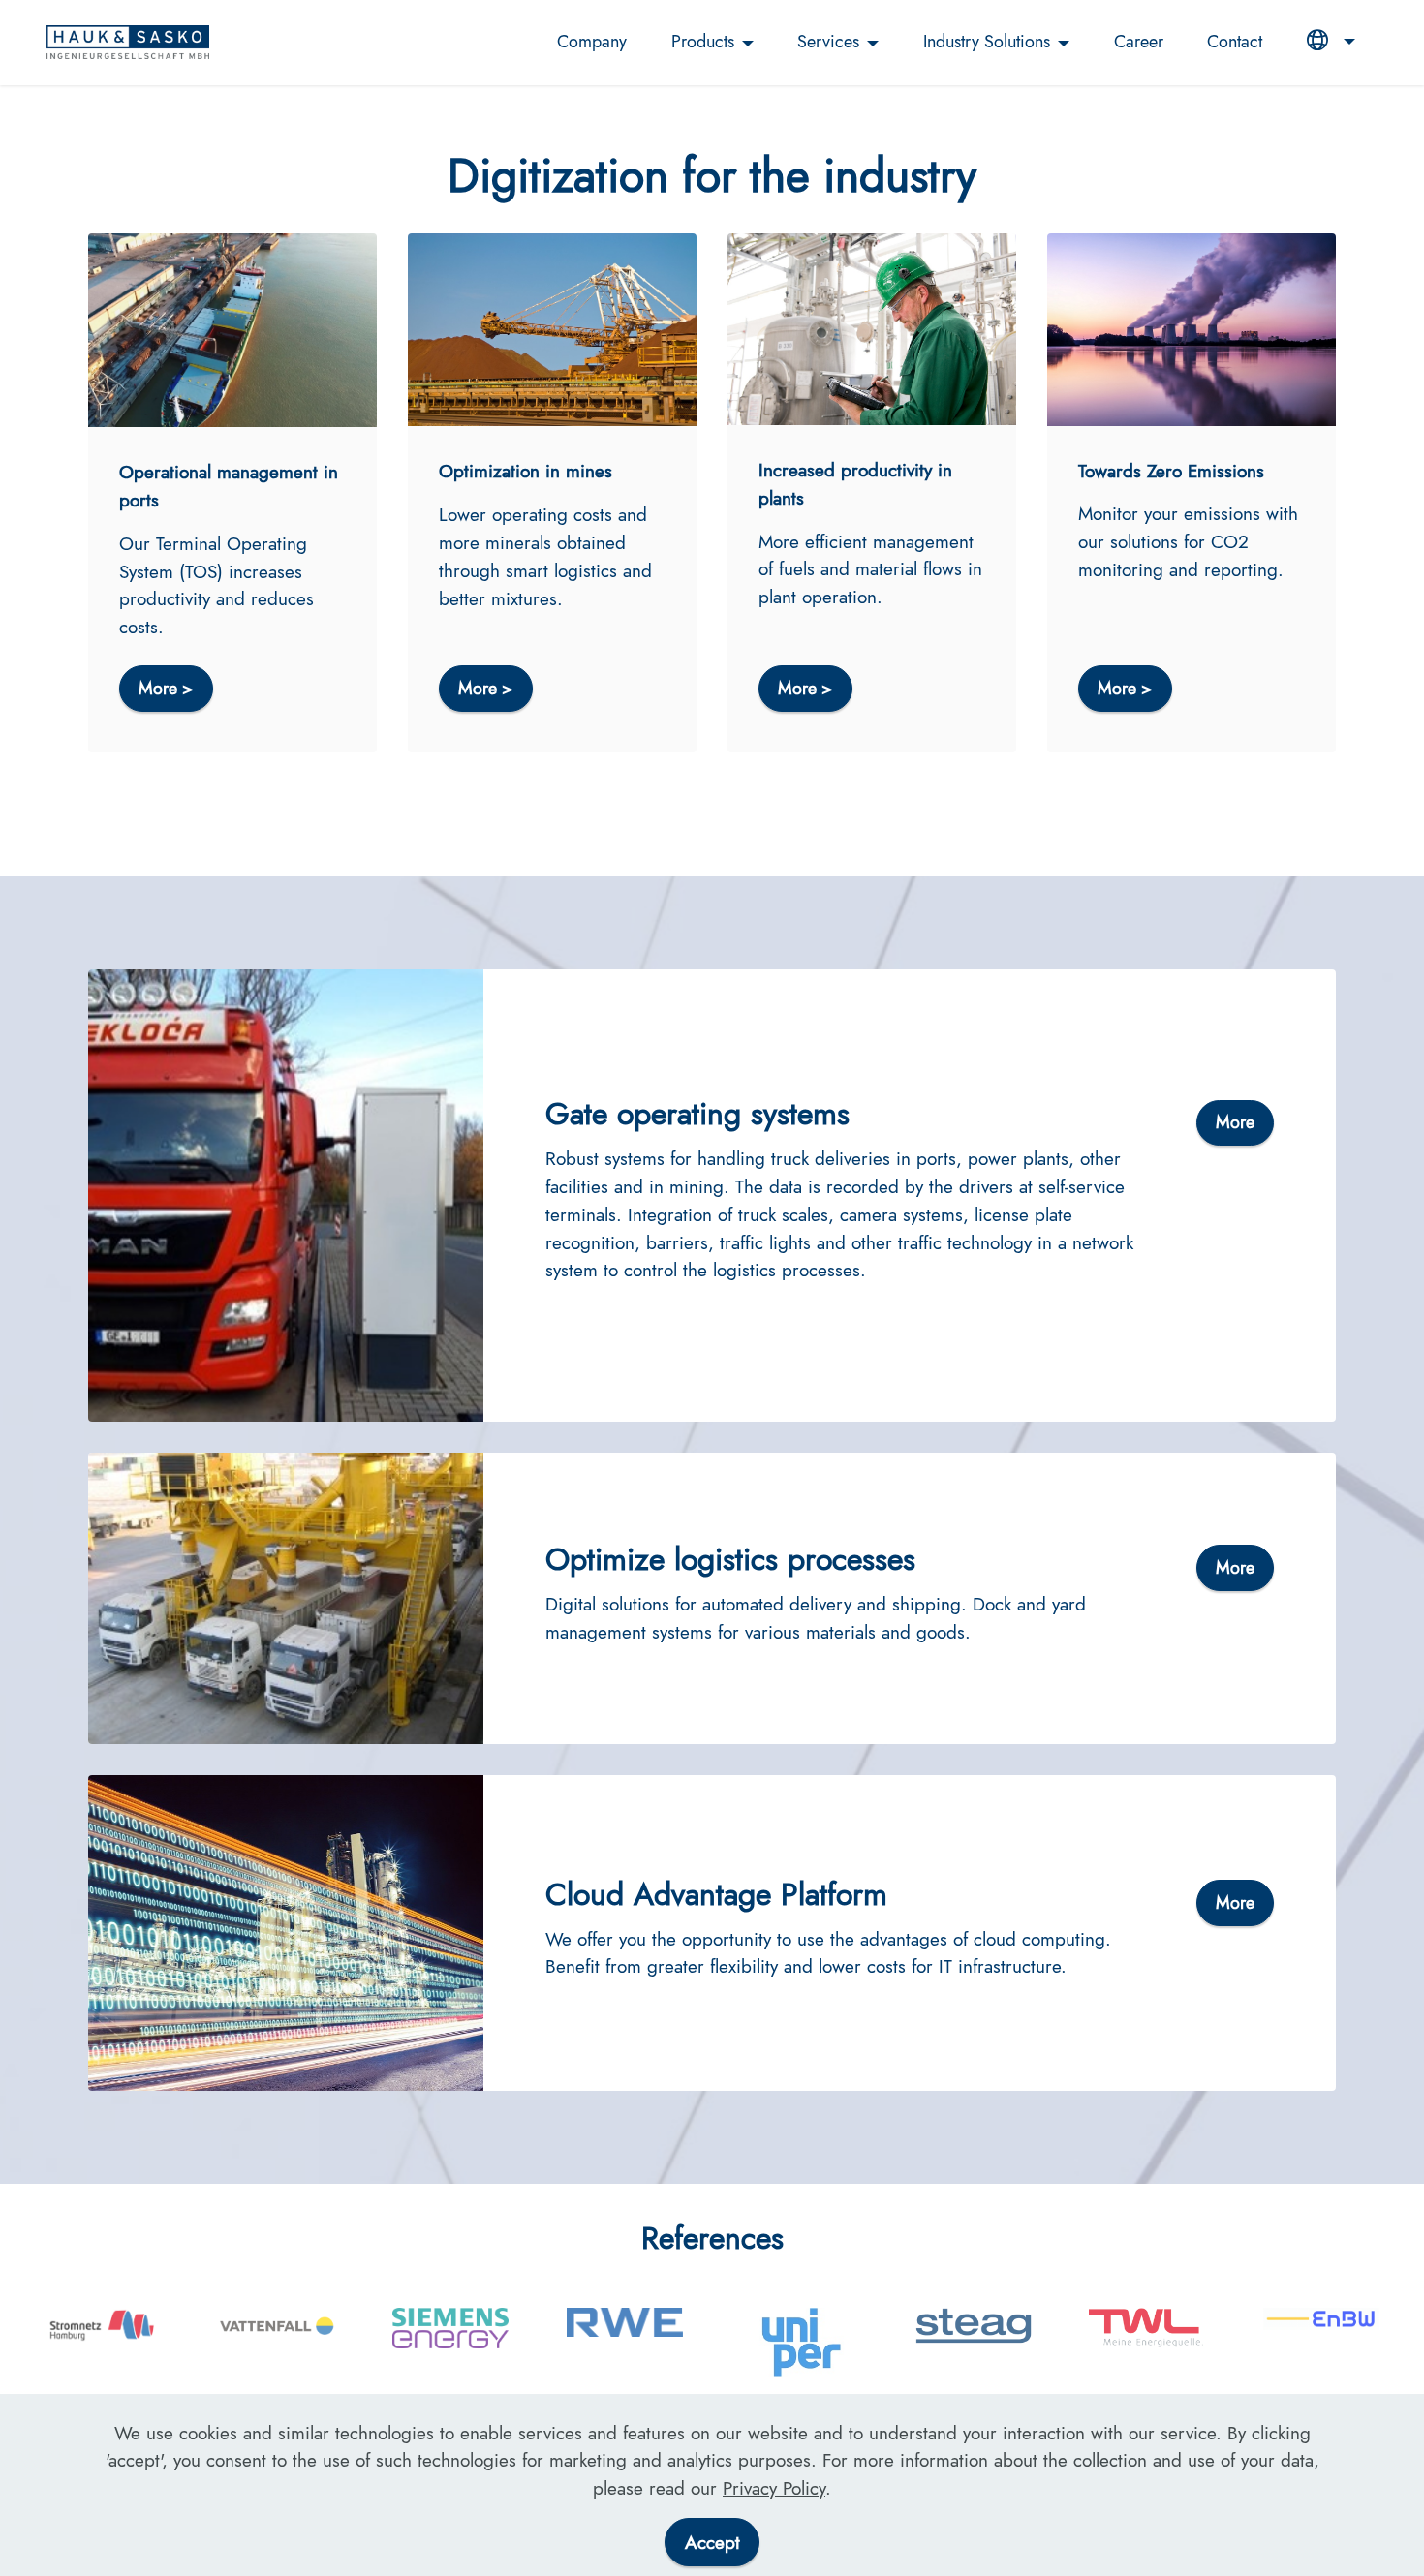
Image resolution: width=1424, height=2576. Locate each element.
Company (592, 42)
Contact (1235, 42)
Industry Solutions (987, 42)
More (1235, 1122)
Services (828, 42)
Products (703, 42)
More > (166, 689)
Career (1139, 42)
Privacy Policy (774, 2488)
